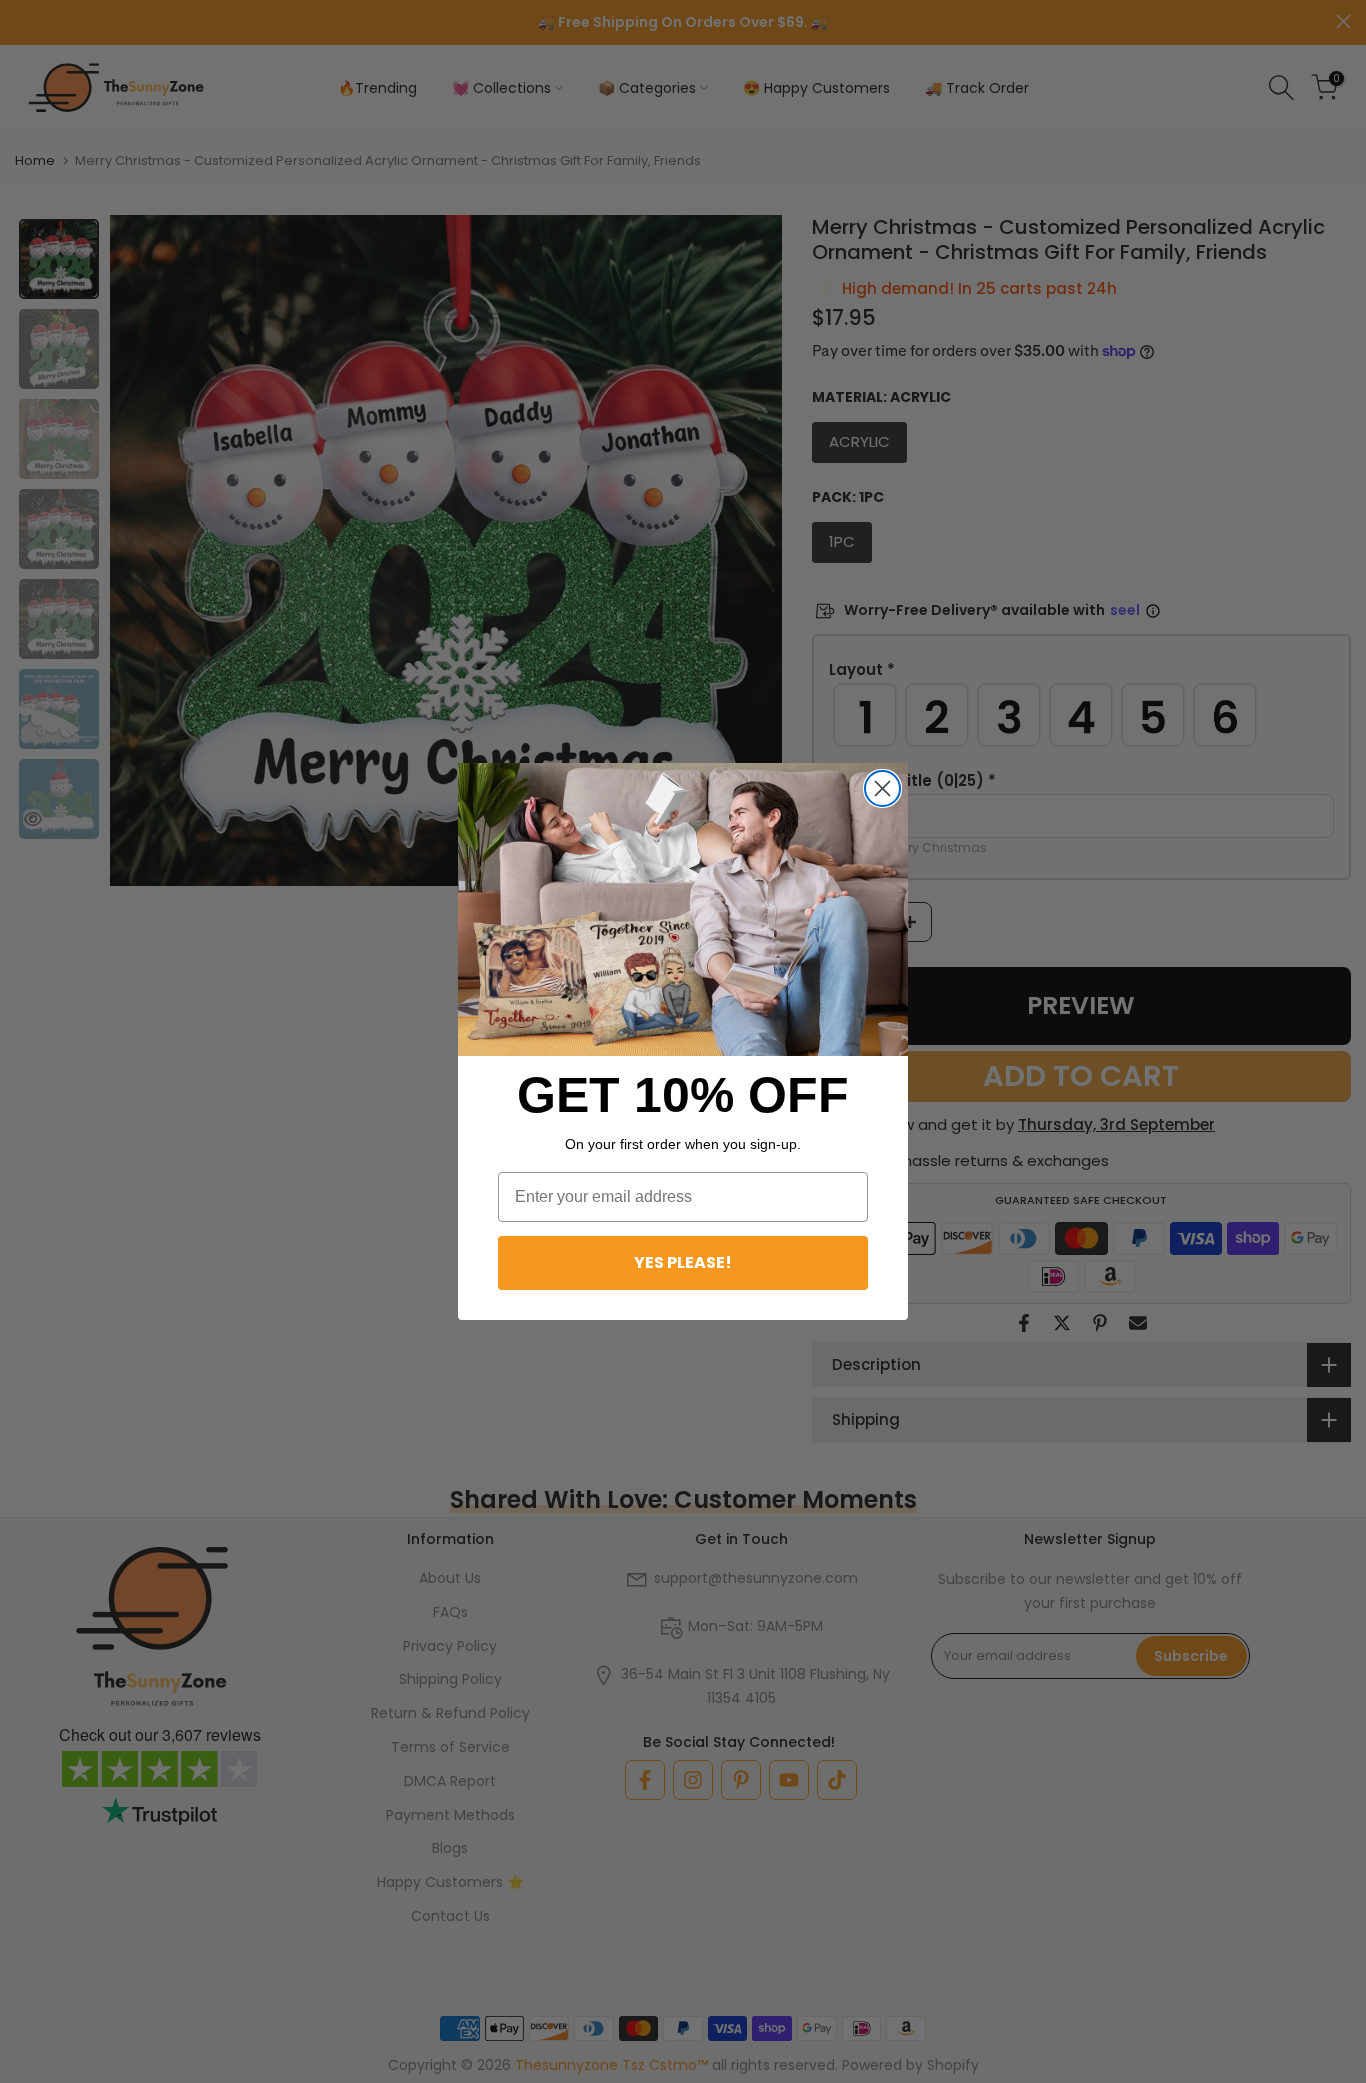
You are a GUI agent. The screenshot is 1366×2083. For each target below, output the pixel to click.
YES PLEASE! (683, 1262)
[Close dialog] (882, 788)
